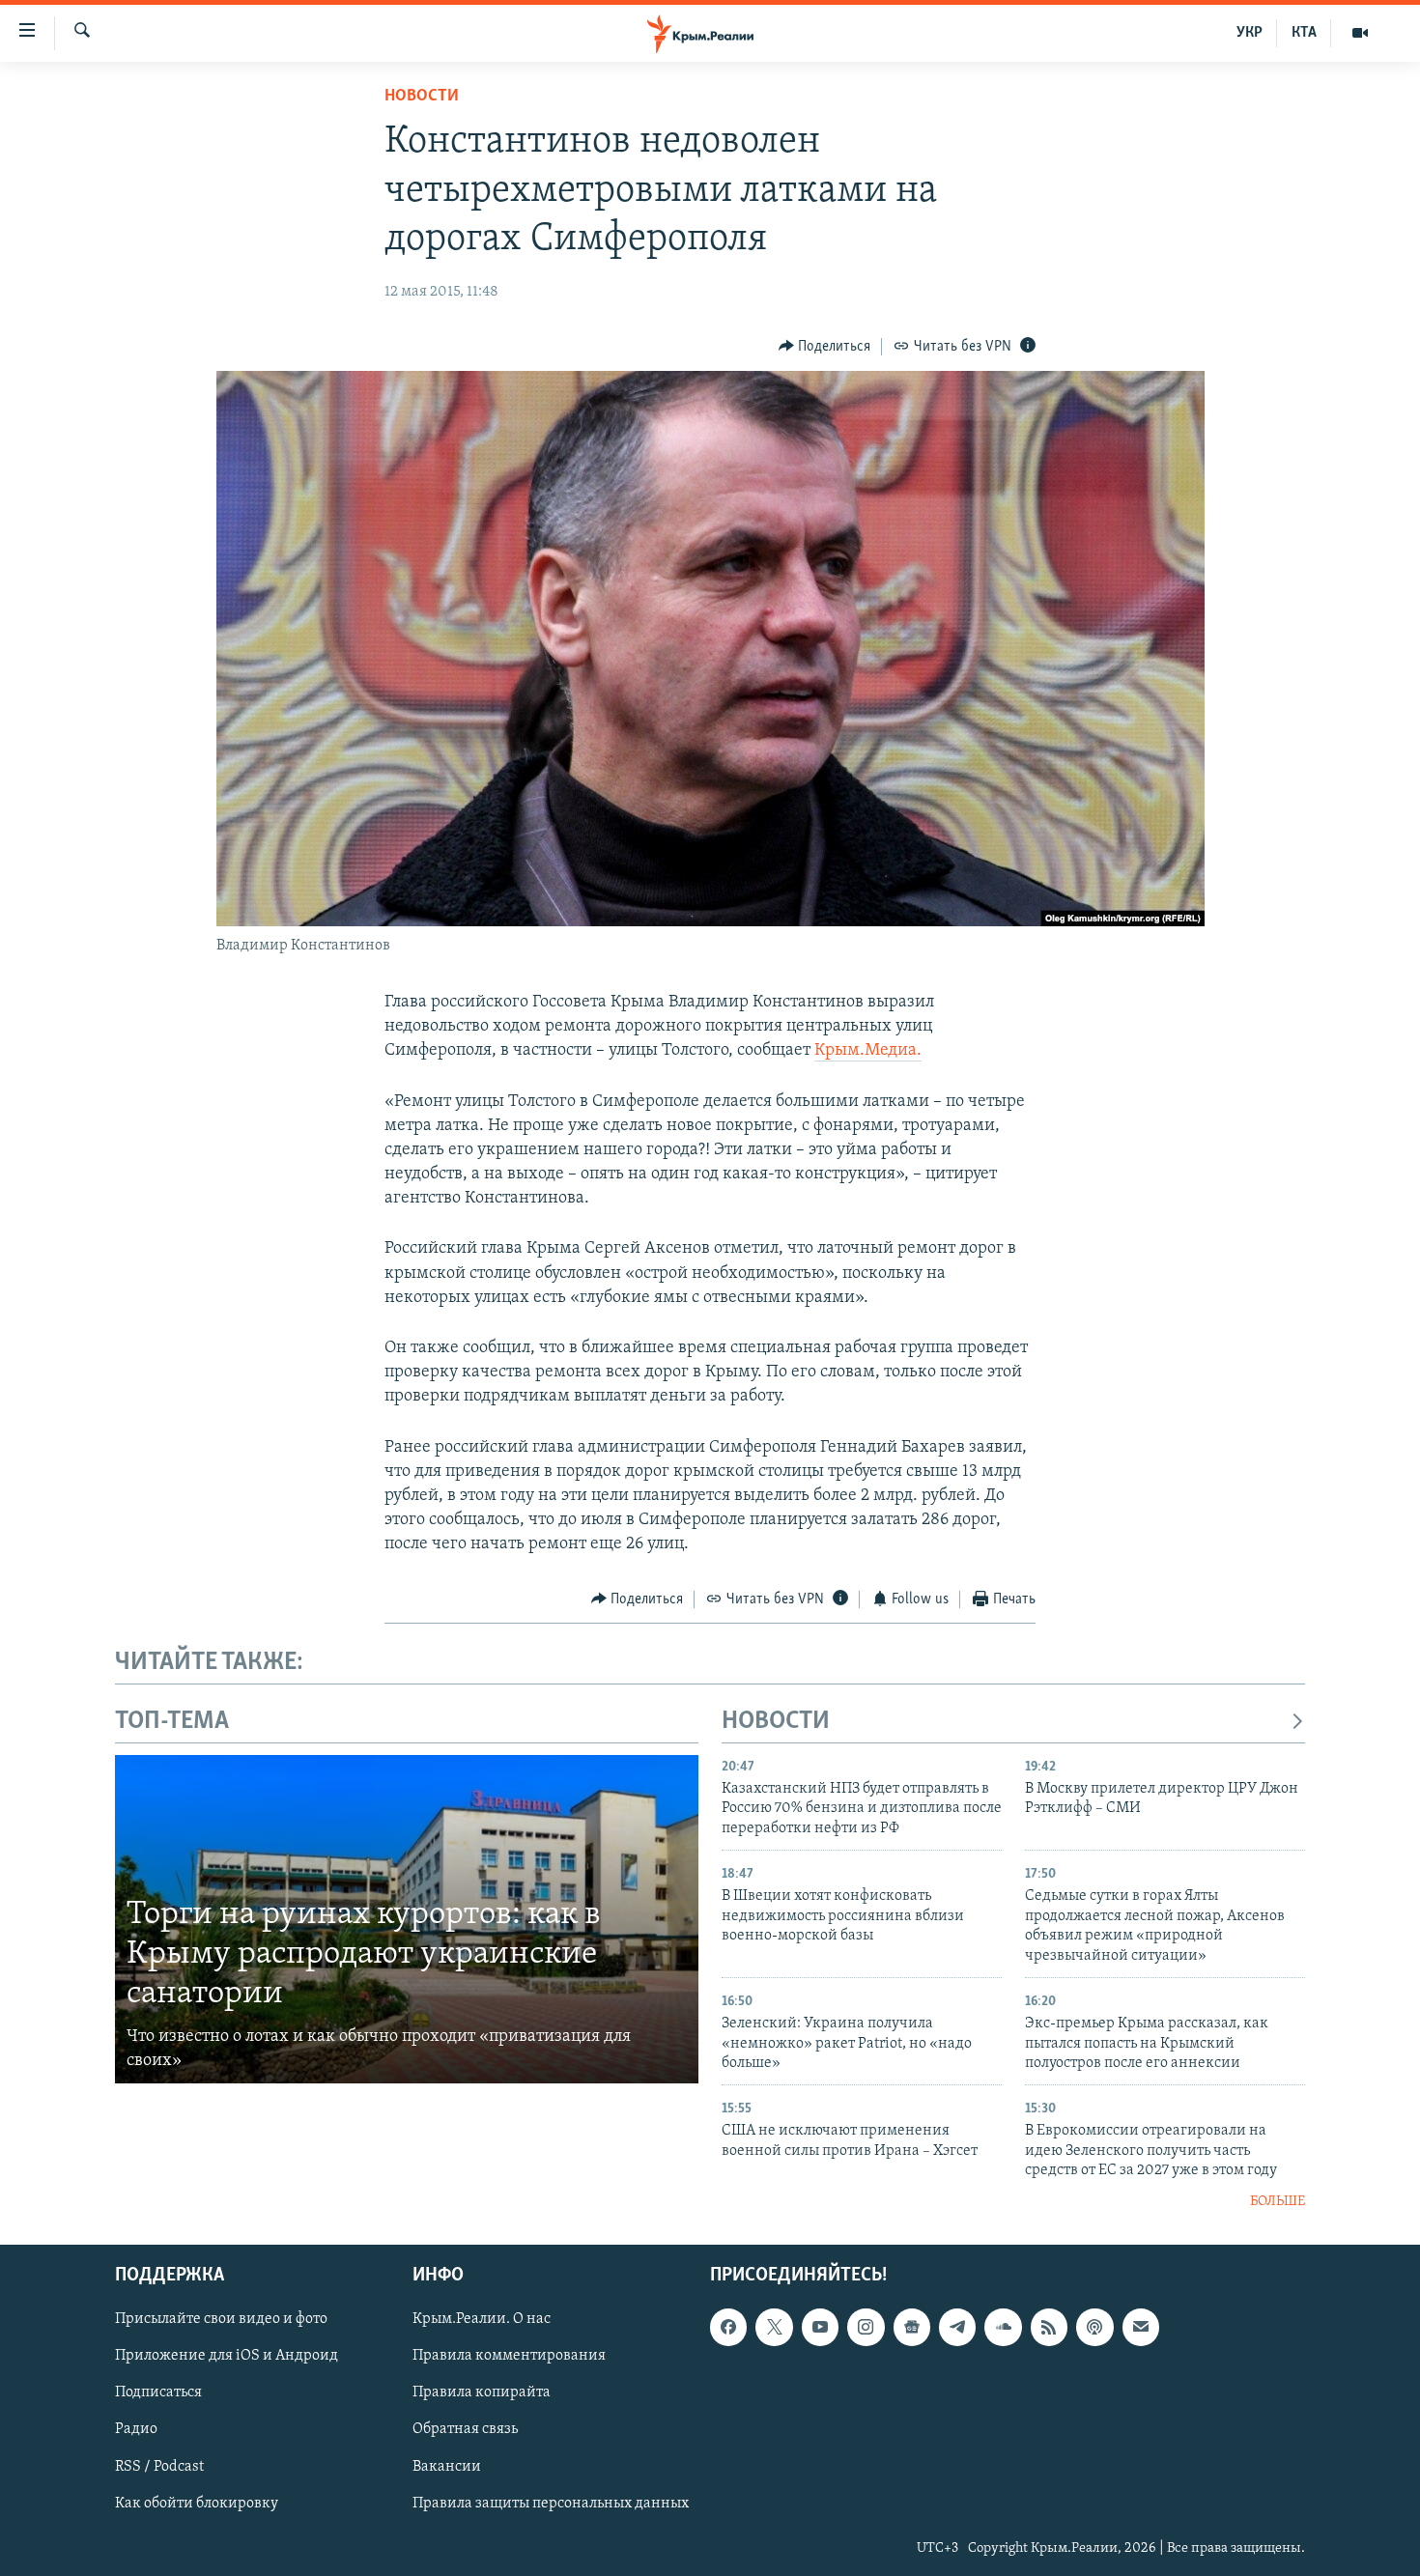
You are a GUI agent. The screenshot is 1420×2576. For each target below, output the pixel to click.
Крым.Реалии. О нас (482, 2319)
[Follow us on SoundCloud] (1003, 2327)
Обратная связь (465, 2430)
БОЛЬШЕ (1278, 2202)
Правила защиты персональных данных (551, 2504)
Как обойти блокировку (197, 2504)
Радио (136, 2430)
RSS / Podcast (159, 2467)
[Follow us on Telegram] (957, 2327)
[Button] (825, 347)
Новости (422, 97)
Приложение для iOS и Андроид (227, 2357)
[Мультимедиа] (1360, 33)
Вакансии (447, 2467)
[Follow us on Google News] (912, 2327)
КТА (1304, 33)
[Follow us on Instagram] (866, 2327)
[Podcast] (1094, 2327)
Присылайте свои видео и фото (221, 2319)
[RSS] (1049, 2327)
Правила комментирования (509, 2357)
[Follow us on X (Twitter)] (774, 2327)
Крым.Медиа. (868, 1051)
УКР (1250, 33)
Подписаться (158, 2393)
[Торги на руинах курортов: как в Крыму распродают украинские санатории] (407, 1919)
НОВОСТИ (776, 1722)
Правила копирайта (482, 2393)
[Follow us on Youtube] (820, 2327)
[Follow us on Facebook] (728, 2327)
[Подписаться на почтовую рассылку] (1141, 2327)
